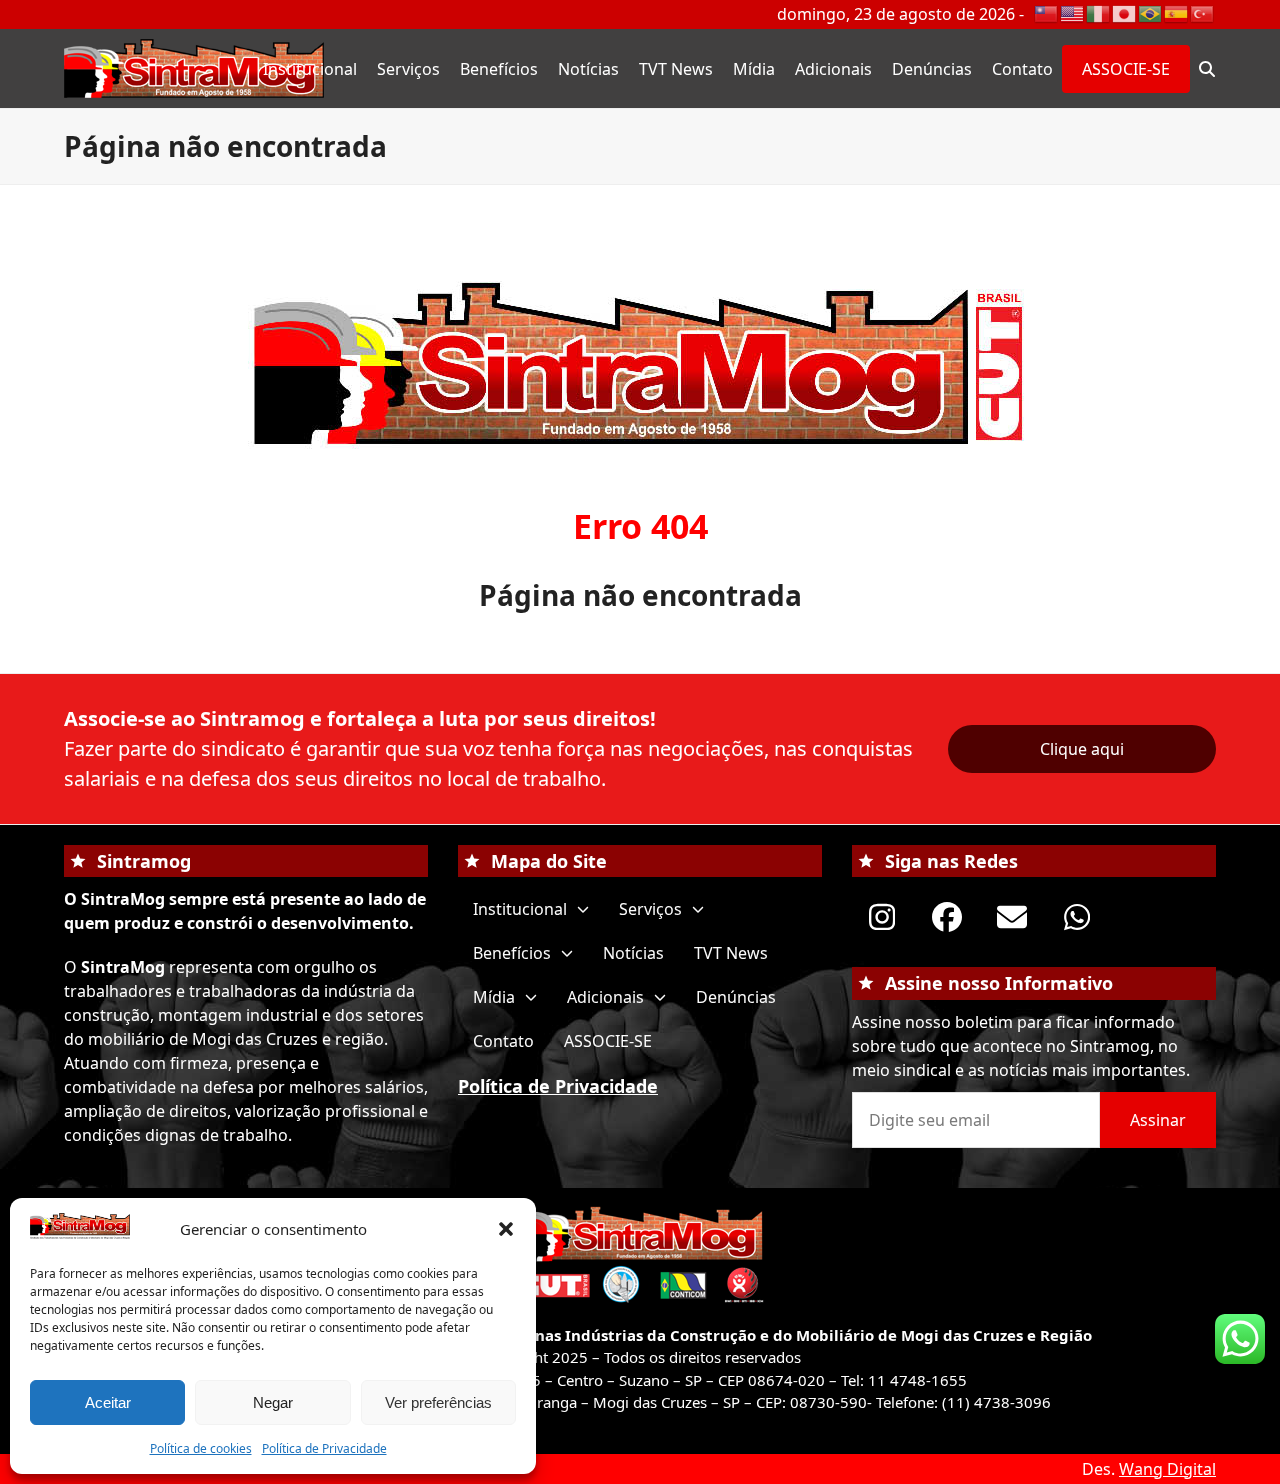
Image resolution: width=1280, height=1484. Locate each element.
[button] (506, 1229)
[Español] (1177, 12)
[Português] (1151, 12)
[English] (1073, 12)
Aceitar (108, 1402)
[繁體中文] (1047, 12)
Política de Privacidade (324, 1448)
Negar (273, 1402)
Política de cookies (201, 1448)
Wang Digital (1167, 1469)
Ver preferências (438, 1402)
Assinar (1158, 1120)
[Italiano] (1099, 12)
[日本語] (1125, 12)
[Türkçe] (1203, 12)
